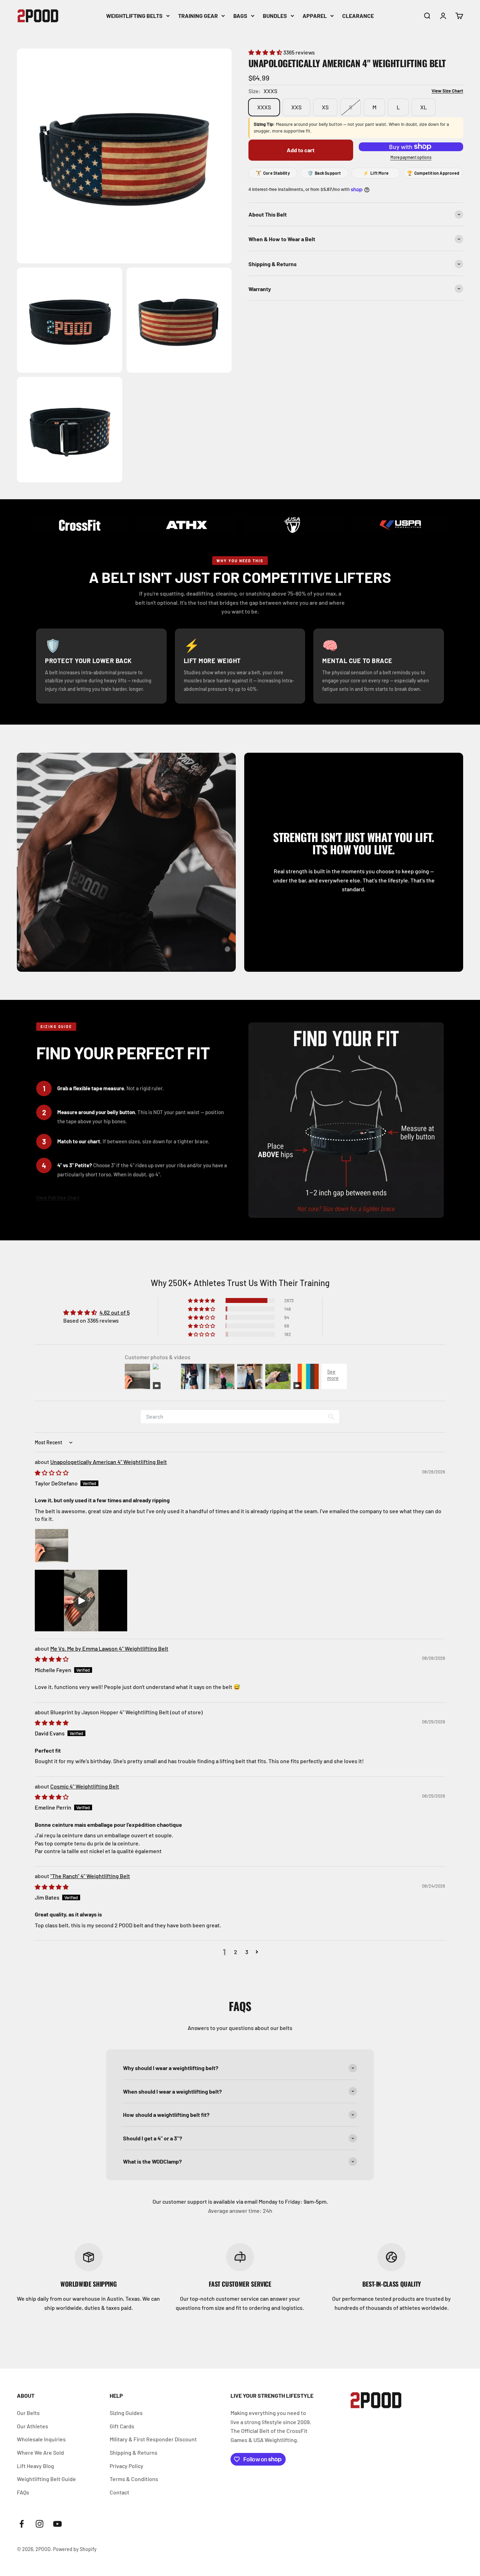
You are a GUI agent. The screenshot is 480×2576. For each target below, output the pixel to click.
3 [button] (247, 1952)
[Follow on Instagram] (40, 2524)
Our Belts (28, 2413)
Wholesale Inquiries (41, 2439)
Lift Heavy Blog (35, 2466)
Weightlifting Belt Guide (46, 2479)
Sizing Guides (126, 2413)
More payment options (411, 157)
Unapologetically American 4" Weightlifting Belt (109, 1462)
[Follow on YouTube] (57, 2524)
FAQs (23, 2492)
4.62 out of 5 (115, 1312)
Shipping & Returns (134, 2452)
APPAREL (315, 16)
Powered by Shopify (75, 2549)
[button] (266, 52)
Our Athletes (33, 2426)
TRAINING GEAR (198, 16)
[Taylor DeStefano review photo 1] (52, 1546)
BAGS (240, 16)
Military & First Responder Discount (153, 2439)
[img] (52, 1473)
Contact (119, 2492)
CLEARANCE (358, 16)
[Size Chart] (443, 91)
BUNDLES (275, 16)
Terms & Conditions (134, 2479)
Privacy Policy (127, 2466)
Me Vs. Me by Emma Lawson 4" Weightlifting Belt (109, 1648)
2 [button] (236, 1952)
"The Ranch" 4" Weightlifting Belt (90, 1876)
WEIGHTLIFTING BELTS (134, 16)
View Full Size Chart (58, 1197)
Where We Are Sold (40, 2452)
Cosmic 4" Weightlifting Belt (85, 1786)
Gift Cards (122, 2426)
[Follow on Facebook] (22, 2524)
